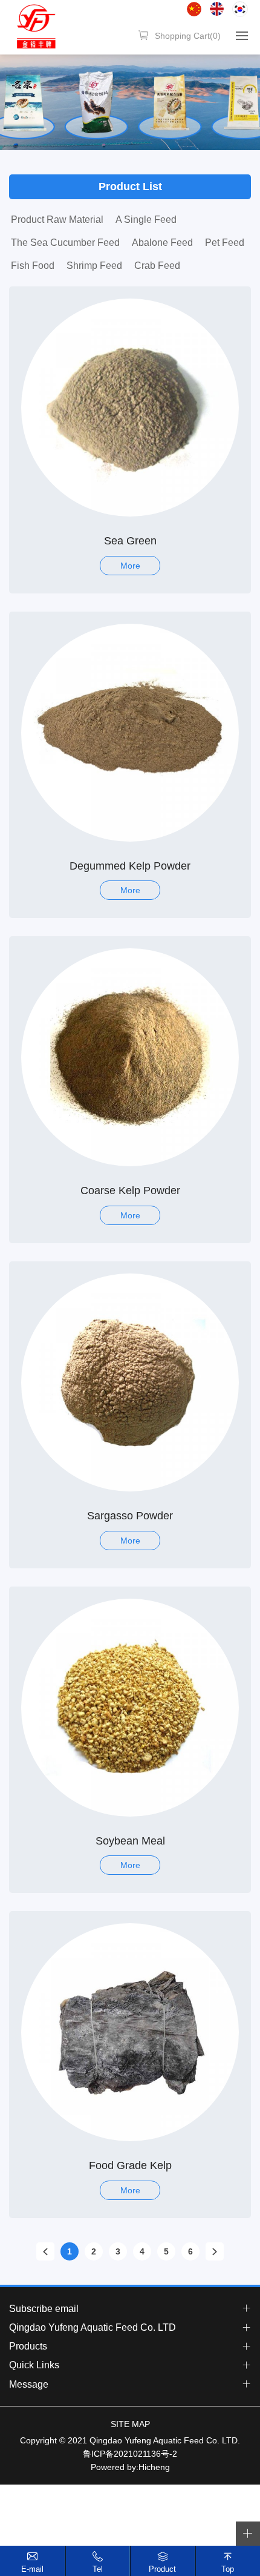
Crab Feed (157, 266)
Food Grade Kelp (130, 2165)
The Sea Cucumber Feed (65, 243)
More (130, 566)
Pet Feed (225, 243)
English (217, 9)
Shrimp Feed (94, 266)
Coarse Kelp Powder (130, 1191)
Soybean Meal (130, 1841)
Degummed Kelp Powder (130, 866)
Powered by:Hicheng (130, 2467)
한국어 (240, 9)
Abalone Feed (162, 243)
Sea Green (130, 541)
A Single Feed (146, 220)
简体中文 (194, 9)
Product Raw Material (57, 220)
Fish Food (33, 266)
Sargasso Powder (130, 1516)
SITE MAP (130, 2424)
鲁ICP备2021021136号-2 (130, 2454)
